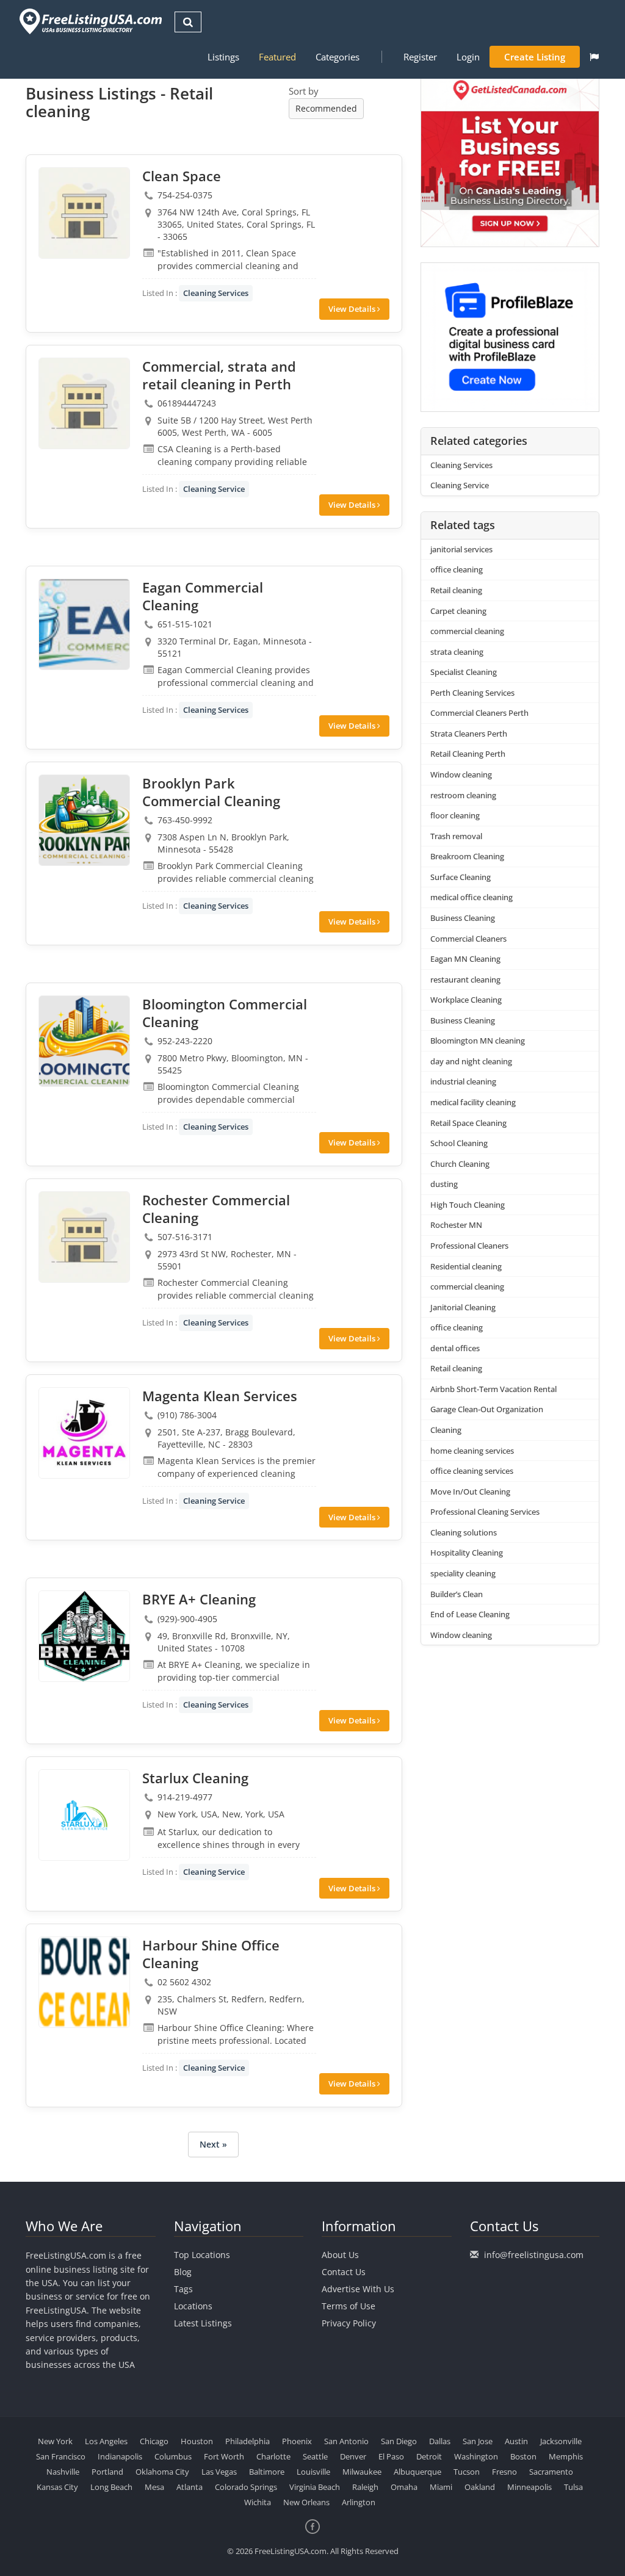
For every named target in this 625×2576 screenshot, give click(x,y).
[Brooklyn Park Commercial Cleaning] (84, 820)
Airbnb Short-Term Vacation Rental (493, 1389)
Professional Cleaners (469, 1246)
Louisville (313, 2472)
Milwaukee (362, 2472)
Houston (197, 2441)
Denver (353, 2456)
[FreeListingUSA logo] (89, 21)
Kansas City (57, 2487)
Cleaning (446, 1430)
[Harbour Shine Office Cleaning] (84, 1982)
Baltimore (267, 2472)
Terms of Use (349, 2306)
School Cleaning (459, 1143)
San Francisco (61, 2456)
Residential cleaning (466, 1266)
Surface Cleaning (461, 877)
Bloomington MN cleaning (478, 1041)
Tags (183, 2289)
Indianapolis (120, 2456)
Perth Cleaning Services (472, 693)
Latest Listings (203, 2323)
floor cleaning (455, 815)
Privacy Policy (349, 2323)
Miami (441, 2487)
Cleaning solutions (464, 1532)
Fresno (504, 2472)
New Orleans (306, 2502)
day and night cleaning (471, 1061)
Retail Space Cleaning (468, 1123)
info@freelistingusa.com (534, 2255)
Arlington (359, 2502)
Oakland (480, 2487)
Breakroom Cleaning (467, 856)
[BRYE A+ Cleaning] (84, 1636)
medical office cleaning (471, 897)
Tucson (467, 2472)
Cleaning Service (214, 489)
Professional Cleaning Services (485, 1512)
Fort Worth (224, 2456)
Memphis (566, 2456)
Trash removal (456, 836)
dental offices (455, 1348)
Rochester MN (456, 1225)
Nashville (63, 2472)
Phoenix (297, 2441)
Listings (223, 57)
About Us (340, 2255)
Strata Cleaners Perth (469, 734)
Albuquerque (417, 2472)
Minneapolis (529, 2487)
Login (468, 57)
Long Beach (111, 2487)
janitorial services (461, 549)
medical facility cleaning (473, 1102)
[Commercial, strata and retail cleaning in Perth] (84, 403)
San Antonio (346, 2441)
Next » (213, 2144)
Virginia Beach (315, 2487)
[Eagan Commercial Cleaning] (84, 624)
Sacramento (551, 2472)
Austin (516, 2441)
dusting (444, 1184)
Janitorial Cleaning (463, 1307)
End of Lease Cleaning (470, 1614)
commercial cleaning (467, 631)
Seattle (315, 2456)
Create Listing (535, 57)
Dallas (440, 2441)
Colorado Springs (246, 2487)
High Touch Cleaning (468, 1205)
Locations (193, 2306)
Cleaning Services (216, 293)
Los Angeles (106, 2441)
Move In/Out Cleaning (470, 1492)
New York (55, 2441)
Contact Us (344, 2272)
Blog (183, 2272)
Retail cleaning (456, 590)
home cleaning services (472, 1451)
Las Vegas (219, 2472)
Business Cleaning (463, 918)
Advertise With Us (358, 2289)
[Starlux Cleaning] (84, 1815)
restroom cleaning (463, 795)
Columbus (173, 2456)
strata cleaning (457, 652)
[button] (594, 57)
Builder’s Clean (457, 1594)
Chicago (154, 2441)
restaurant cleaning (465, 980)
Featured (277, 57)
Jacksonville (561, 2441)
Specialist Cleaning (464, 672)
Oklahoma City (162, 2472)
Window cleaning (461, 774)
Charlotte (273, 2456)
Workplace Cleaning (466, 1000)
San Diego (399, 2441)
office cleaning (457, 569)
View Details (353, 309)
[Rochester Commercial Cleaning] (84, 1237)
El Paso (391, 2456)
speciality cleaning (463, 1573)
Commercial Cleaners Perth (479, 713)
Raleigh (365, 2487)
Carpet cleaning (458, 611)
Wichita (258, 2502)
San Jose (478, 2441)
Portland (107, 2472)
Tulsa (573, 2487)
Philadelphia (247, 2441)
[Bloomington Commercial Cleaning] (84, 1041)
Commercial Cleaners (468, 939)
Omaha (404, 2487)
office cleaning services (472, 1471)
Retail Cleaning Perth (468, 754)
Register (420, 57)
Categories (338, 57)
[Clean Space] (84, 213)
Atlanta (190, 2487)
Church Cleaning (460, 1164)
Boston (523, 2456)
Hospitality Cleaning (467, 1553)
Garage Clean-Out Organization (487, 1409)
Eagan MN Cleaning (465, 959)
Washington (476, 2456)
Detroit (429, 2456)
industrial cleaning (463, 1081)
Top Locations (202, 2255)
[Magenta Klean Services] (84, 1433)
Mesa (154, 2487)
